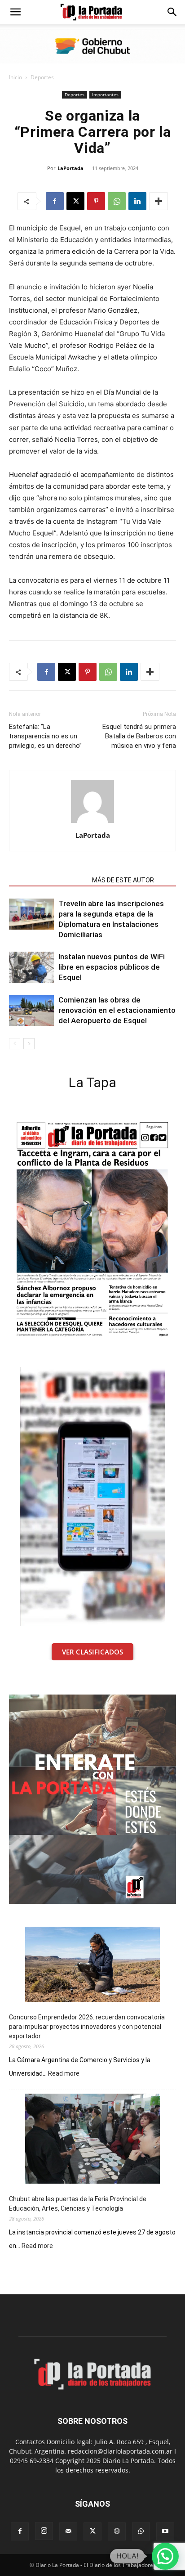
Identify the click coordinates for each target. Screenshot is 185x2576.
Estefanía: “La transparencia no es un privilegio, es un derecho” (45, 736)
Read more (64, 2074)
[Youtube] (165, 2531)
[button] (15, 12)
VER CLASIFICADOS (92, 1652)
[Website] (117, 2531)
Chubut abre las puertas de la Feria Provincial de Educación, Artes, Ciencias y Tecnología (78, 2204)
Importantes (105, 94)
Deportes (42, 77)
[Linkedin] (137, 201)
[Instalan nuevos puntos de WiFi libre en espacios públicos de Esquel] (31, 967)
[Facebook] (55, 201)
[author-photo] (92, 823)
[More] (159, 201)
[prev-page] (15, 1044)
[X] (75, 201)
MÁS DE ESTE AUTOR (123, 880)
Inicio (15, 77)
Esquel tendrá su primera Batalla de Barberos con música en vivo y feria (139, 736)
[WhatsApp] (117, 201)
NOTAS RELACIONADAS (48, 880)
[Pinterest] (96, 201)
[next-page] (29, 1044)
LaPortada (70, 168)
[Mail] (68, 2531)
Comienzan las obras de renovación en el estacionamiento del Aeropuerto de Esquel (117, 1010)
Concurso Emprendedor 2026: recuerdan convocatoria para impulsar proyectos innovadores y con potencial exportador (87, 2027)
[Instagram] (44, 2531)
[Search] (172, 12)
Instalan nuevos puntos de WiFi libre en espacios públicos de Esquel (112, 967)
